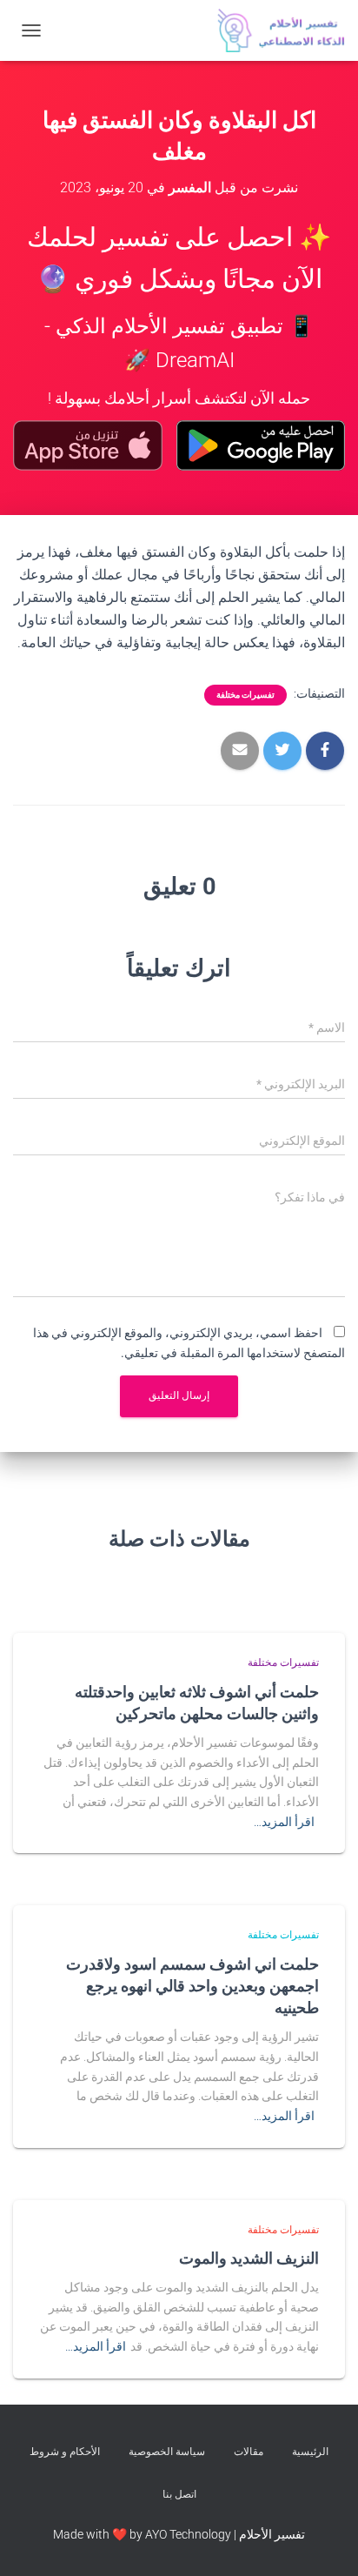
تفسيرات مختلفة (245, 695)
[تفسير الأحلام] (275, 30)
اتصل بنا (179, 2494)
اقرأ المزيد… (284, 1822)
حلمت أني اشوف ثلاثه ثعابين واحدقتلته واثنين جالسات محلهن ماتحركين (197, 1702)
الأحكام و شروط (65, 2452)
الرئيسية (310, 2452)
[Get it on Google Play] (261, 445)
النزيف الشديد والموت (249, 2258)
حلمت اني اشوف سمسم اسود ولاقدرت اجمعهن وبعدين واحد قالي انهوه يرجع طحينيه (192, 1985)
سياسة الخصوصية (167, 2452)
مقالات (249, 2452)
